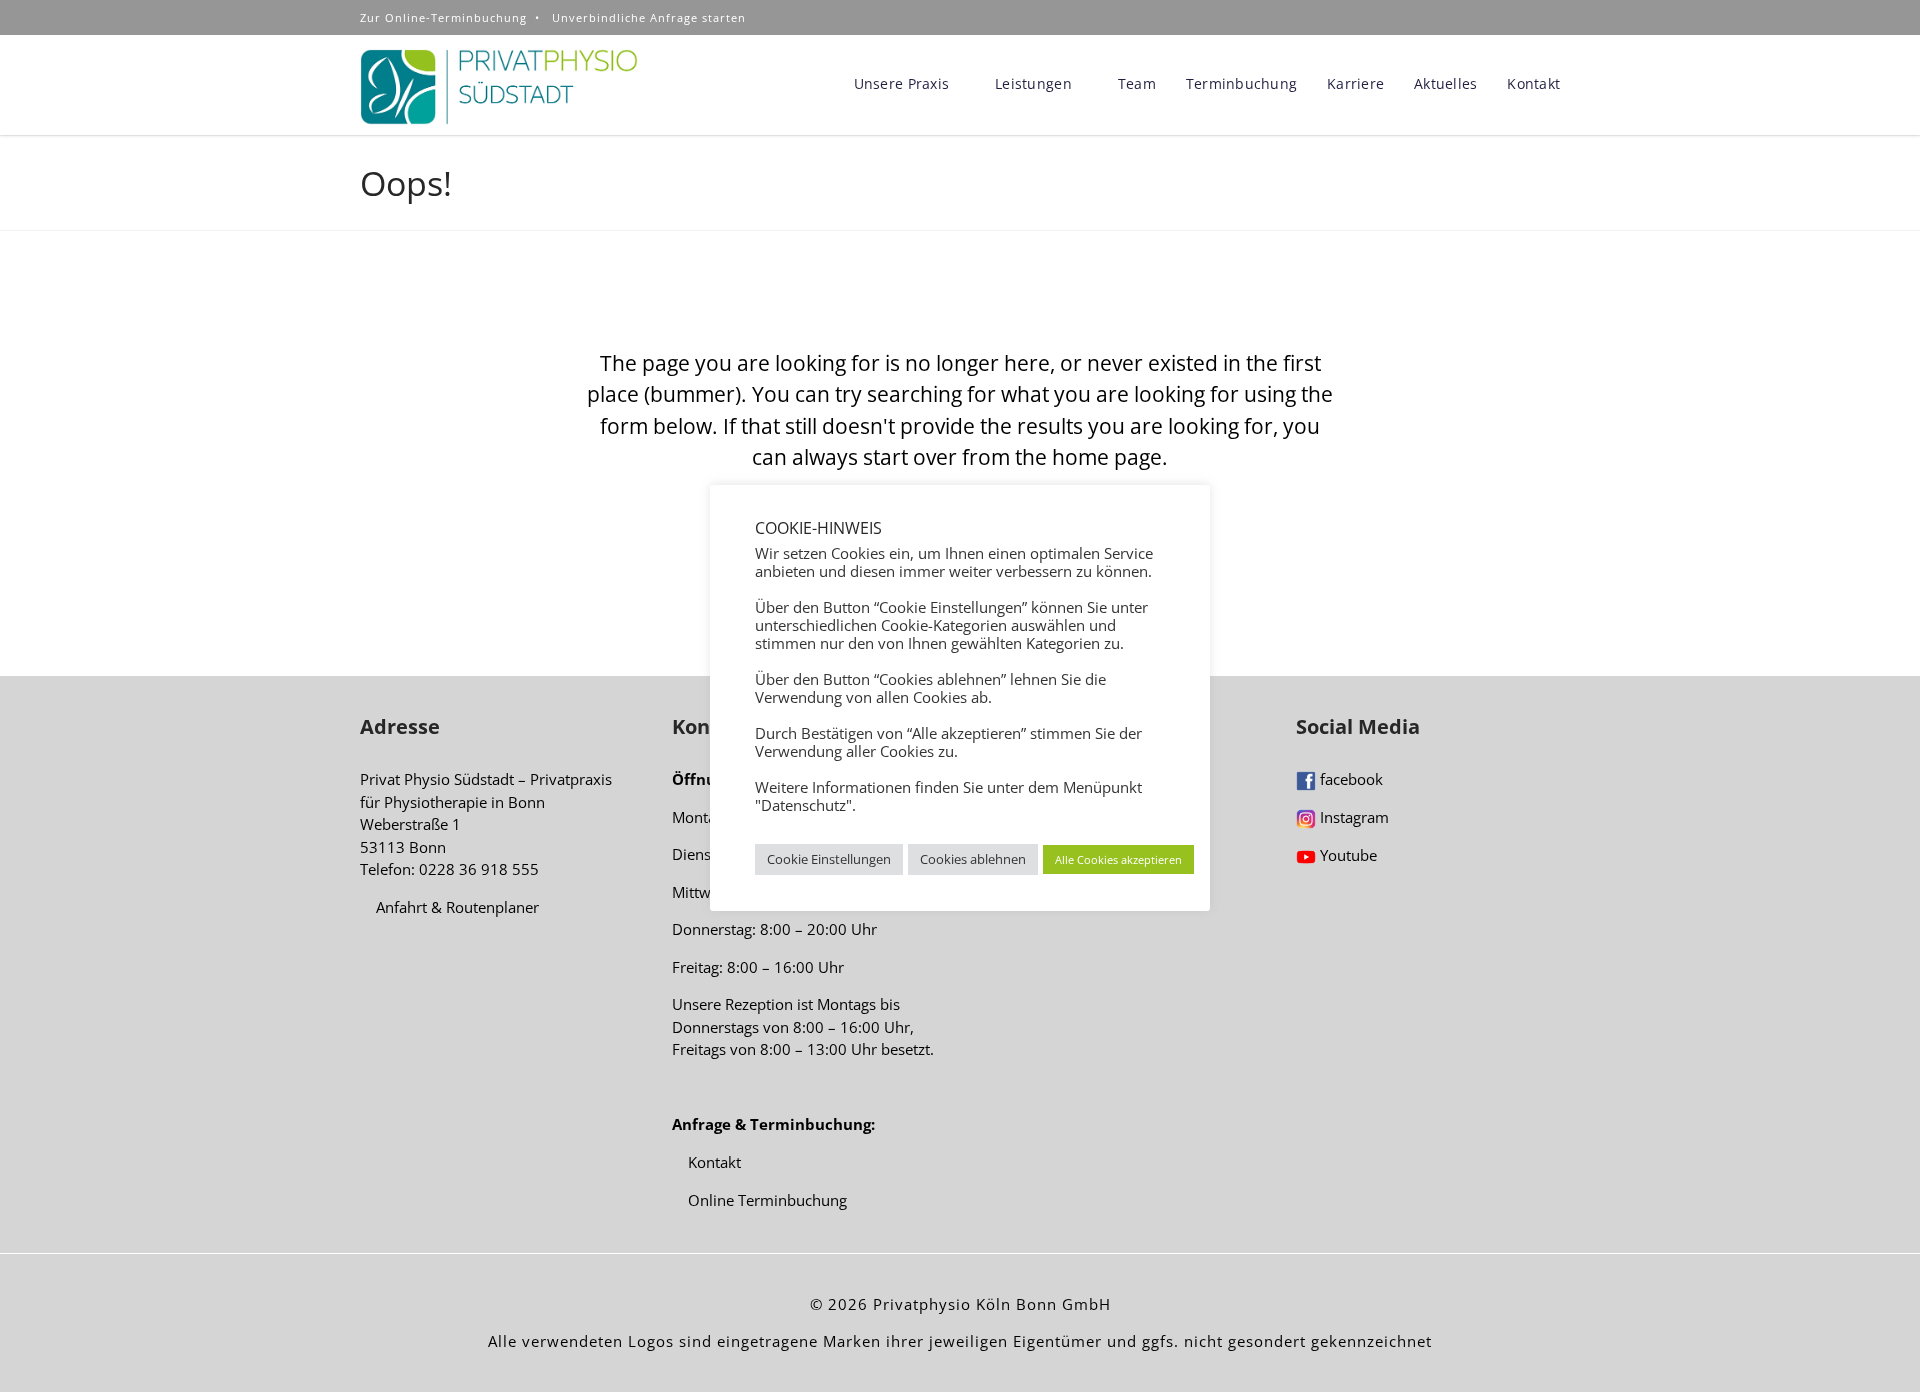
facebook (1349, 779)
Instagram (1352, 817)
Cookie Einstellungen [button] (829, 859)
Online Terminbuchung (765, 1200)
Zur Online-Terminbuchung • (456, 17)
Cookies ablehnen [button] (973, 859)
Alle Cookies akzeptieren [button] (1118, 859)
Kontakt (712, 1162)
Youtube (1346, 855)
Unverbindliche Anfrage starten (649, 17)
